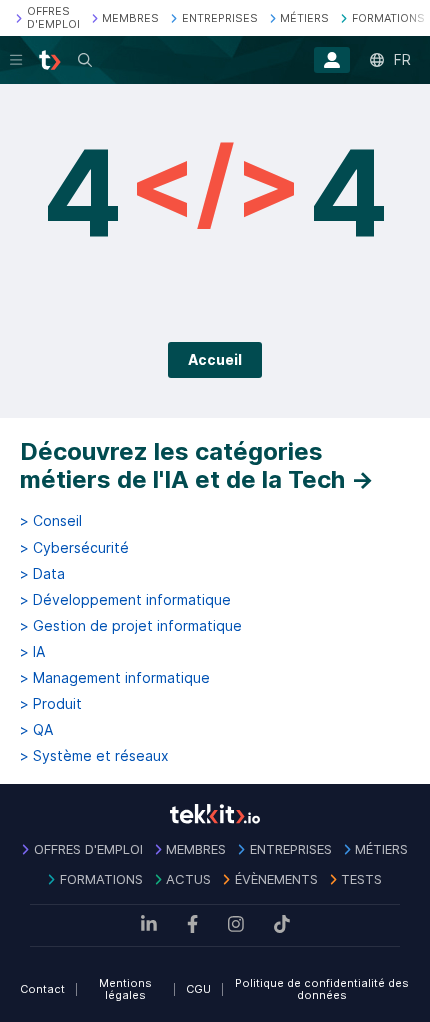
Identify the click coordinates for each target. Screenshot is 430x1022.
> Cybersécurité (74, 548)
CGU (198, 989)
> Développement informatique (125, 600)
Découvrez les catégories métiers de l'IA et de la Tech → (197, 465)
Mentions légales (125, 989)
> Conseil (51, 521)
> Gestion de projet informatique (131, 626)
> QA (36, 730)
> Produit (51, 704)
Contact (42, 989)
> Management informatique (115, 678)
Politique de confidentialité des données (322, 989)
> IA (32, 652)
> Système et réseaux (94, 756)
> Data (42, 574)
